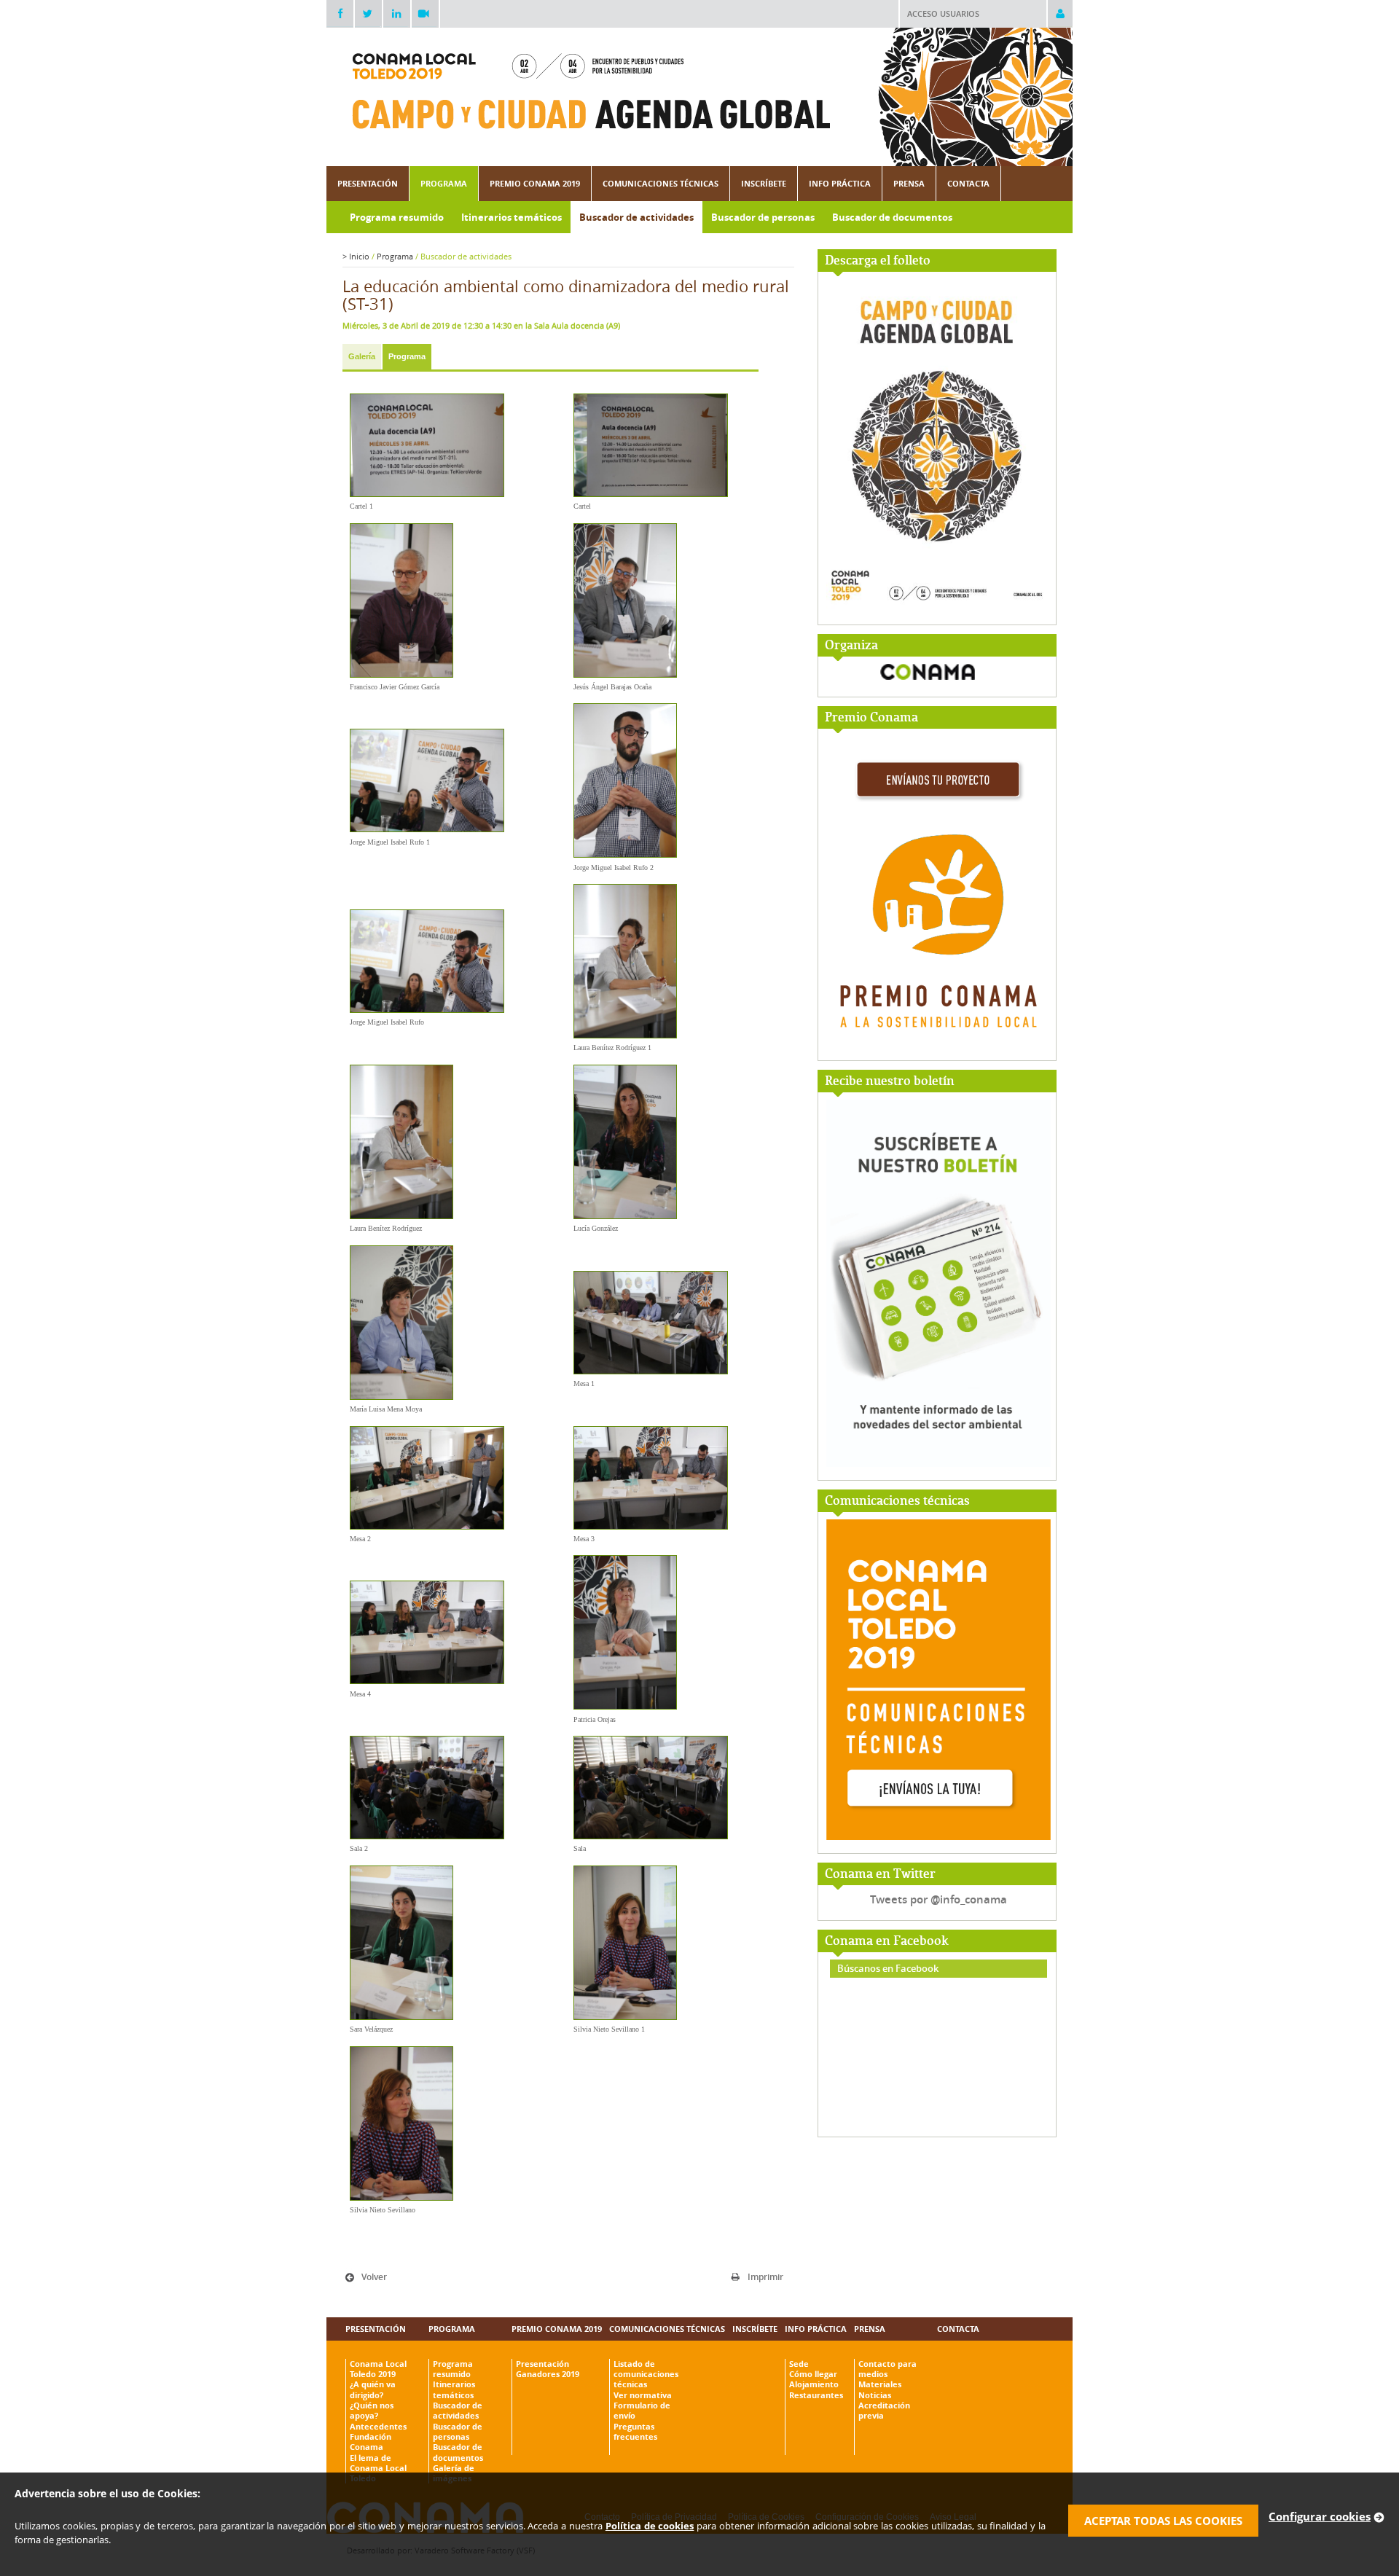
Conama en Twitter (880, 1875)
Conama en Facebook (887, 1942)
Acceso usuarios (943, 13)
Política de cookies (650, 2526)
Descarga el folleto (878, 261)
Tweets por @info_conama (938, 1899)
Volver (374, 2277)
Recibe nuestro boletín (890, 1082)
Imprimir (765, 2277)
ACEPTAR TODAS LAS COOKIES (1163, 2521)
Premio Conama (871, 718)
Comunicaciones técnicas (897, 1502)
